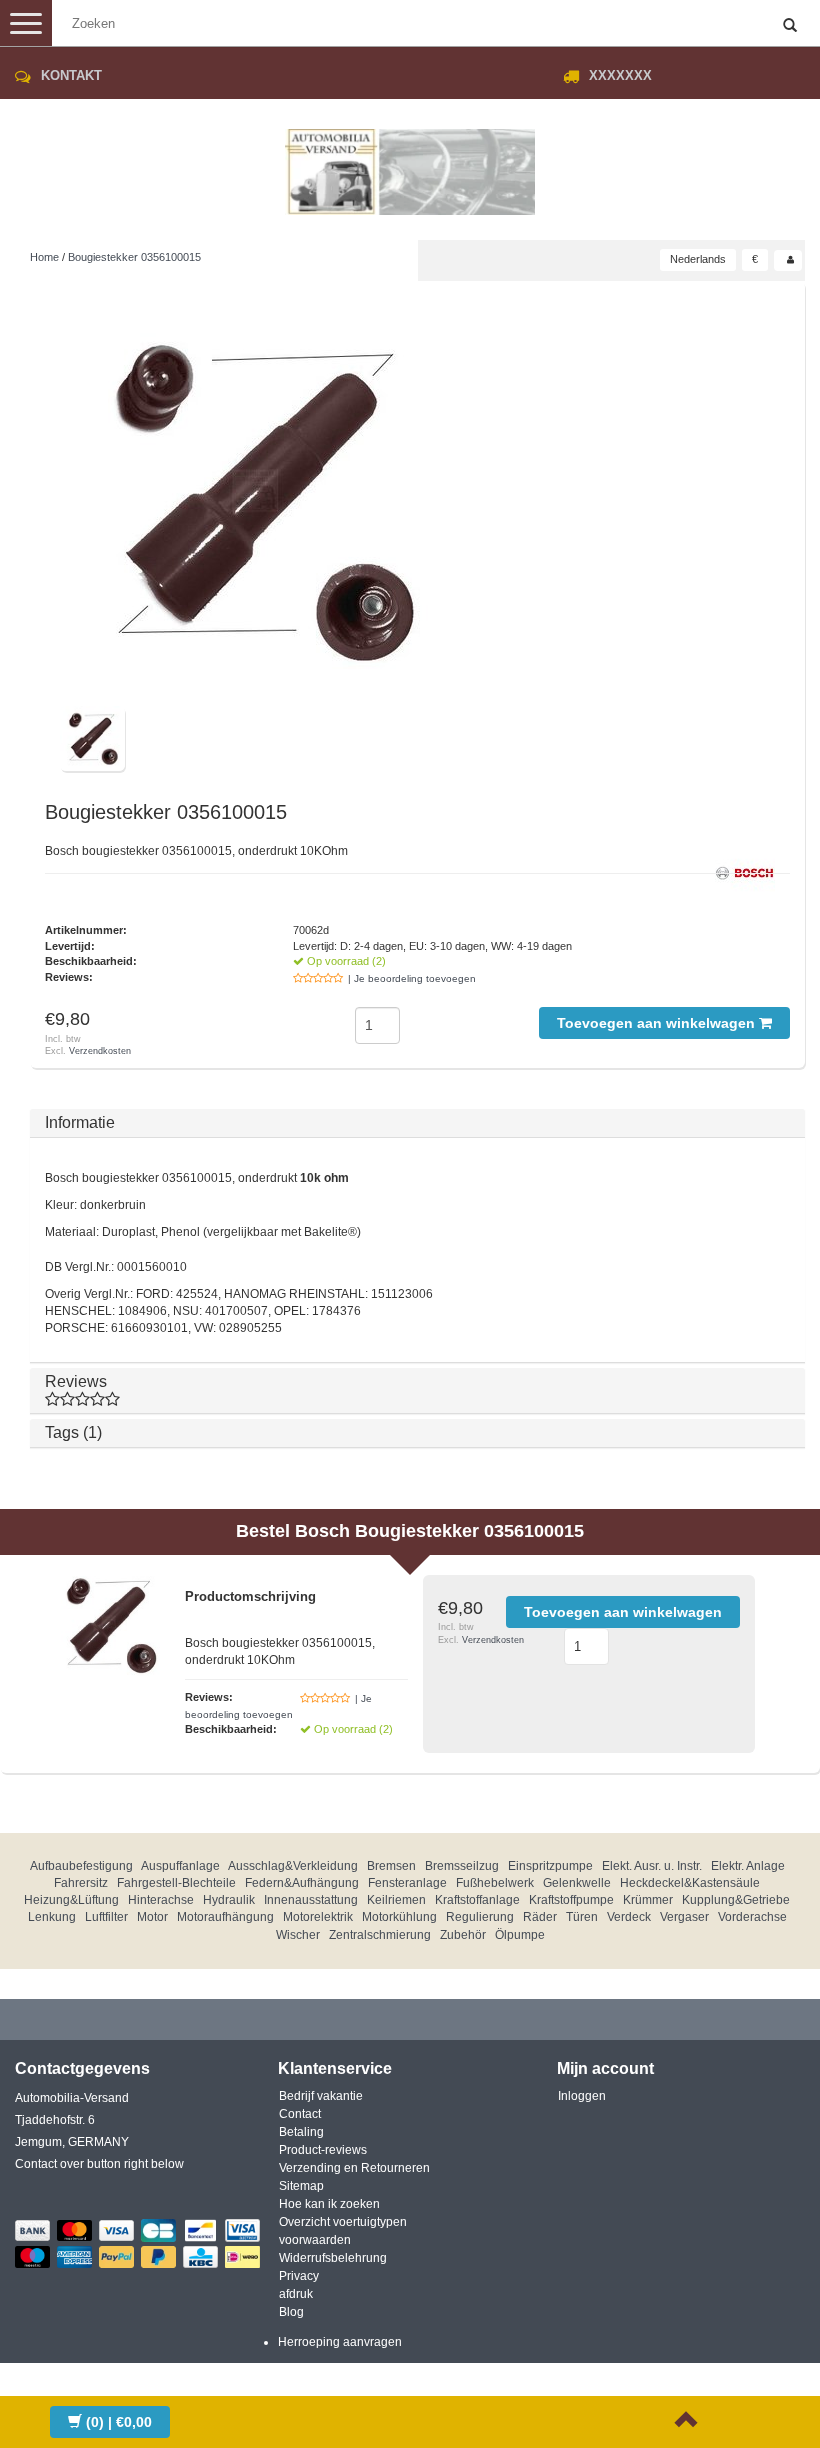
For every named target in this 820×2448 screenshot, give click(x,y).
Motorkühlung (399, 1917)
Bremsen (391, 1866)
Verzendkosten (100, 1051)
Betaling (301, 2132)
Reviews (76, 1381)
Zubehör (463, 1935)
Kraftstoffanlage (477, 1900)
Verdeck (629, 1917)
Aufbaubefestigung (81, 1866)
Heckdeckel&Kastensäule (690, 1883)
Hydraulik (229, 1900)
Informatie (80, 1122)
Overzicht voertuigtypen (343, 2222)
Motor (152, 1917)
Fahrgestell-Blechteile (176, 1883)
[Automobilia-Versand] (410, 164)
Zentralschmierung (380, 1935)
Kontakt (71, 75)
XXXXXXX (620, 75)
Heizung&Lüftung (71, 1900)
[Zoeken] (790, 26)
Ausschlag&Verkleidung (293, 1866)
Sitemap (301, 2186)
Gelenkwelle (577, 1883)
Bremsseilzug (462, 1866)
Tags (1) (73, 1432)
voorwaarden (315, 2240)
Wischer (298, 1935)
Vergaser (684, 1917)
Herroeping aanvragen (340, 2342)
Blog (291, 2312)
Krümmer (648, 1900)
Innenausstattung (311, 1900)
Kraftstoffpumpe (571, 1900)
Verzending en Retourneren (354, 2168)
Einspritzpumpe (550, 1866)
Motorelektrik (318, 1917)
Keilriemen (396, 1900)
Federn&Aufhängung (302, 1883)
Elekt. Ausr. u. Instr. (652, 1866)
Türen (582, 1917)
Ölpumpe (520, 1935)
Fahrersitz (81, 1883)
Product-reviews (323, 2150)
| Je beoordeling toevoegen (412, 978)
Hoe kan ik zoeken (329, 2204)
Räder (540, 1917)
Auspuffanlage (180, 1866)
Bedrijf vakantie (321, 2096)
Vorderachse (752, 1917)
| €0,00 (119, 2422)
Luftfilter (106, 1917)
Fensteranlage (407, 1883)
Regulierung (480, 1917)
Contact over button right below (99, 2164)
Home (44, 257)
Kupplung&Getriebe (736, 1900)
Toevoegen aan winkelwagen (658, 1023)
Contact (300, 2114)
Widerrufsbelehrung (333, 2258)
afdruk (296, 2294)
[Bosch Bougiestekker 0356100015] (260, 501)
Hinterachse (161, 1900)
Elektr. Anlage (748, 1866)
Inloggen (582, 2096)
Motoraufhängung (225, 1917)
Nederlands (698, 259)
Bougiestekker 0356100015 (134, 257)
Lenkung (52, 1917)
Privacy (299, 2276)
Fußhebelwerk (495, 1883)
